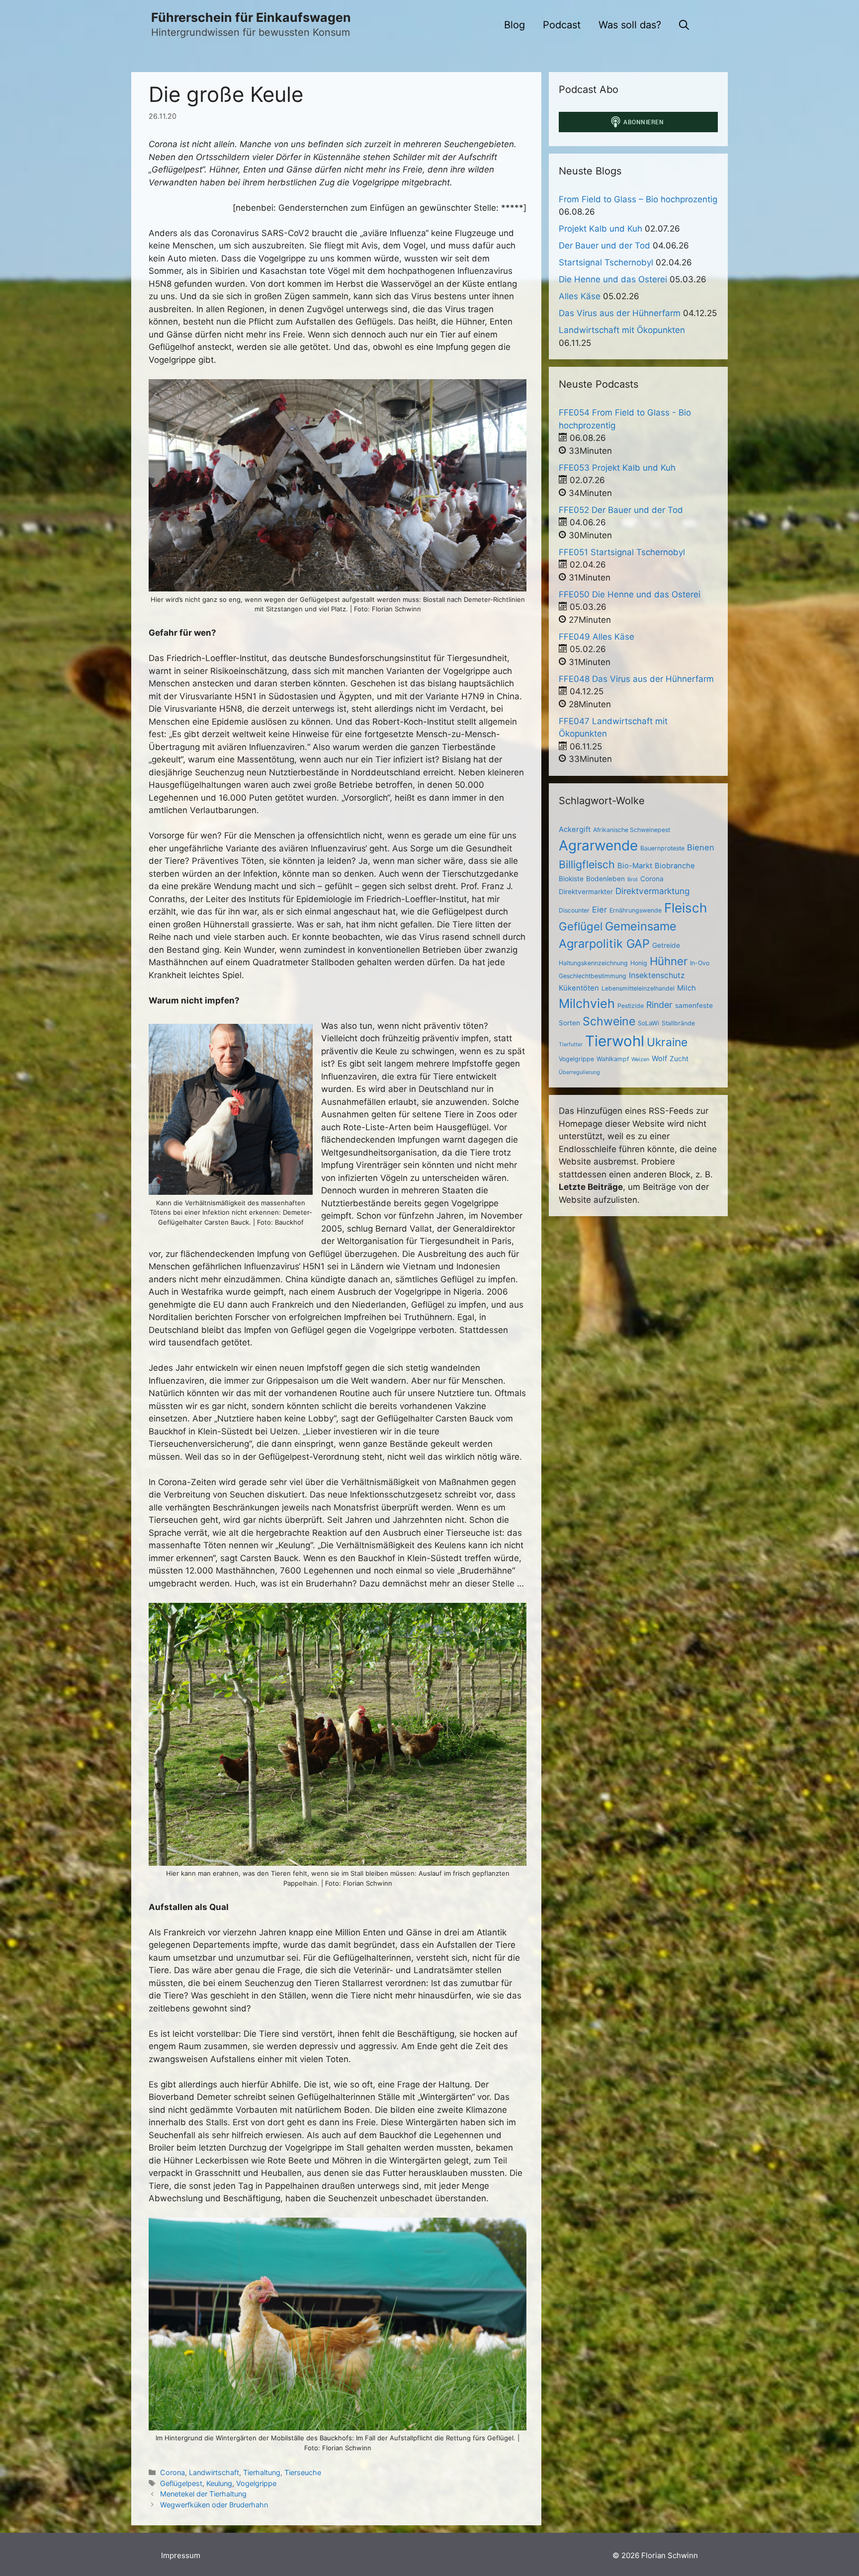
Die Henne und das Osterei (613, 279)
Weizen (640, 1059)
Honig (639, 963)
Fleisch (686, 908)
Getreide (666, 945)
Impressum (181, 2555)
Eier (600, 910)
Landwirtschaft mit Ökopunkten (622, 330)
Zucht (679, 1059)
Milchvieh (587, 1003)
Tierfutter (571, 1044)
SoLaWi (648, 1023)
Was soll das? (630, 25)
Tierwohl (615, 1041)
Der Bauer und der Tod (604, 246)
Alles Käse (580, 296)
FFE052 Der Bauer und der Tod (621, 510)
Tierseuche (303, 2472)
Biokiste (571, 879)
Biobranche (675, 866)
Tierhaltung (262, 2472)
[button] (684, 25)
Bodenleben (605, 879)
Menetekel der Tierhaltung (203, 2494)
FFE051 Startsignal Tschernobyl (622, 552)
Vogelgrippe (256, 2483)
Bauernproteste (662, 848)
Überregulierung (579, 1072)
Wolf (659, 1059)
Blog (515, 25)
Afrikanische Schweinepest (632, 830)
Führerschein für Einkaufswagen (251, 17)
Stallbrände (678, 1023)
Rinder (659, 1005)
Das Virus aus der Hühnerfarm (620, 313)
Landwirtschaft (214, 2472)
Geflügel (581, 926)
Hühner (669, 961)
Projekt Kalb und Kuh (601, 229)
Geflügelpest (181, 2483)
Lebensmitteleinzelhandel (638, 988)
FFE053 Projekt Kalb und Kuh (617, 468)
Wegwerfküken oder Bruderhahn (214, 2505)
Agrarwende (598, 845)
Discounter (574, 910)
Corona (172, 2472)
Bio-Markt (635, 866)
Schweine (609, 1021)
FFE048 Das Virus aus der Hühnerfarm (636, 679)
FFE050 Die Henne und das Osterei (630, 594)
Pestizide (631, 1006)
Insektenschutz (657, 975)
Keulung (219, 2483)
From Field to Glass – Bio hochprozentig (638, 199)
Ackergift (575, 830)
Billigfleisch (587, 864)
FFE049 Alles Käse (597, 637)
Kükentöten (579, 988)
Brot (633, 879)
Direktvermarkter (586, 892)
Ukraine (667, 1042)
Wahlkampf (613, 1059)
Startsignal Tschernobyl (606, 262)
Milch (687, 988)
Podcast (562, 25)
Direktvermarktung (652, 891)
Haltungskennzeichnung (593, 963)
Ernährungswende (636, 910)
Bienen (701, 847)
